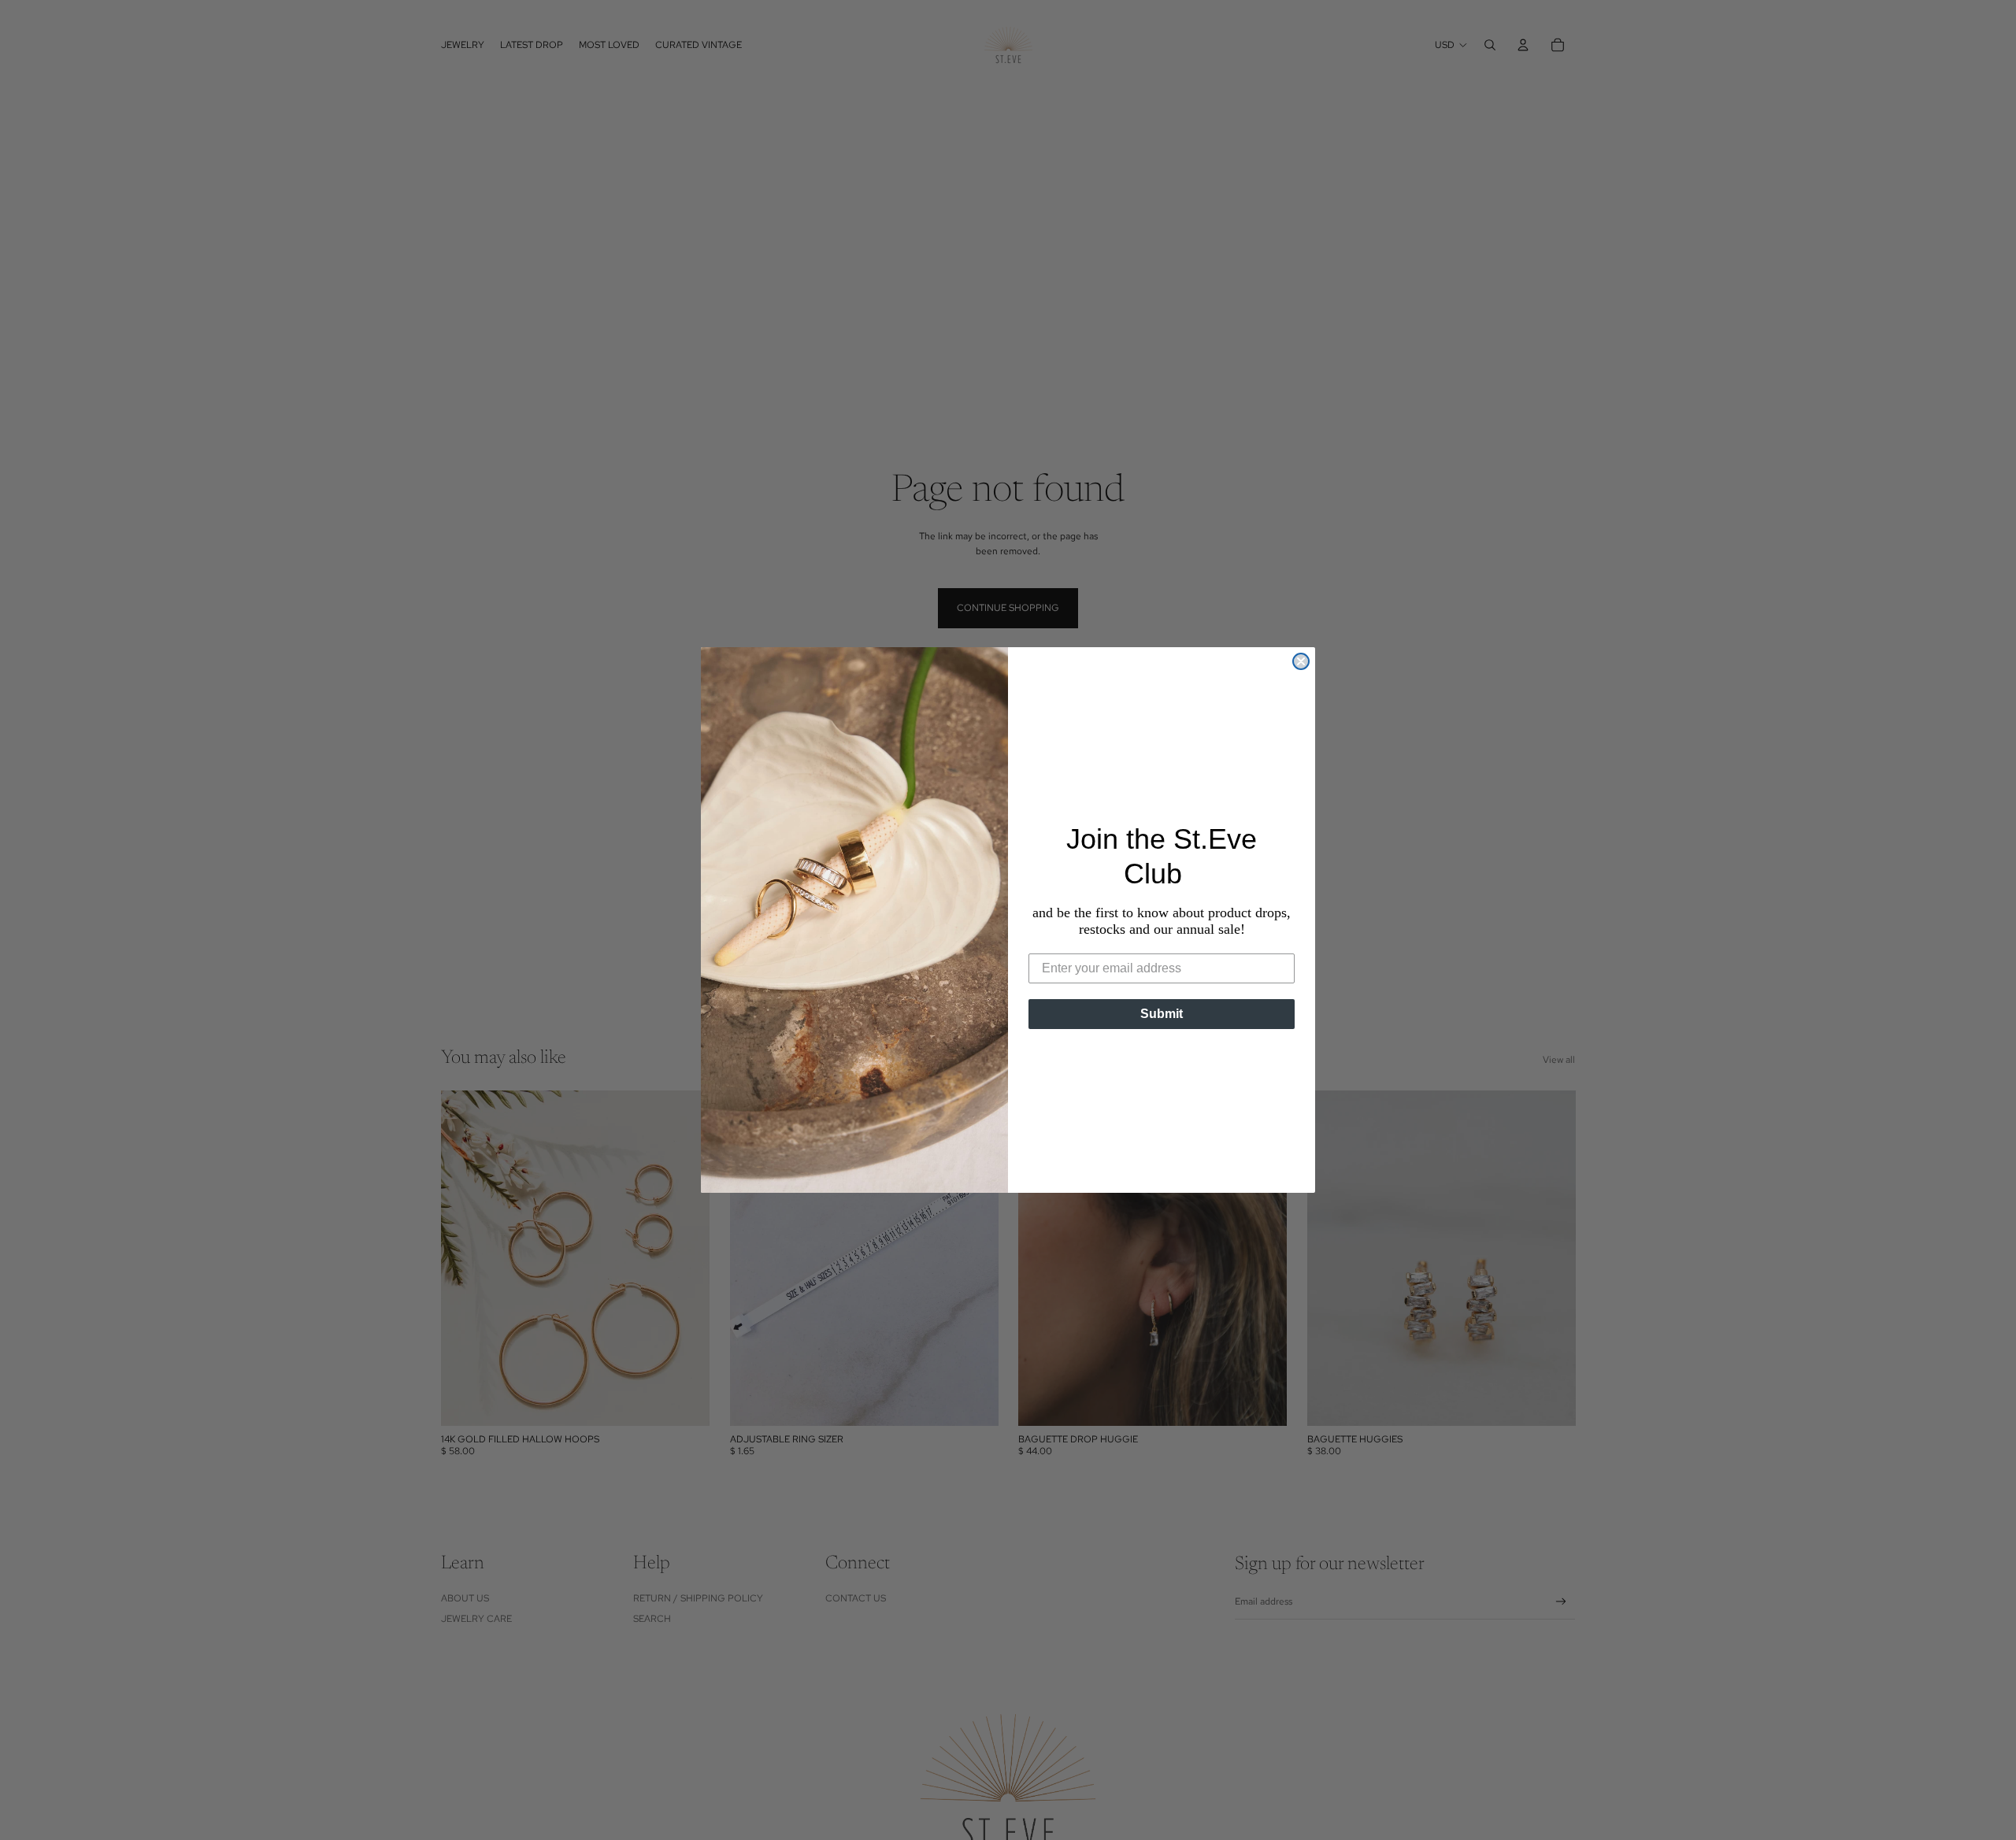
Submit (1162, 1014)
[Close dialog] (1301, 661)
